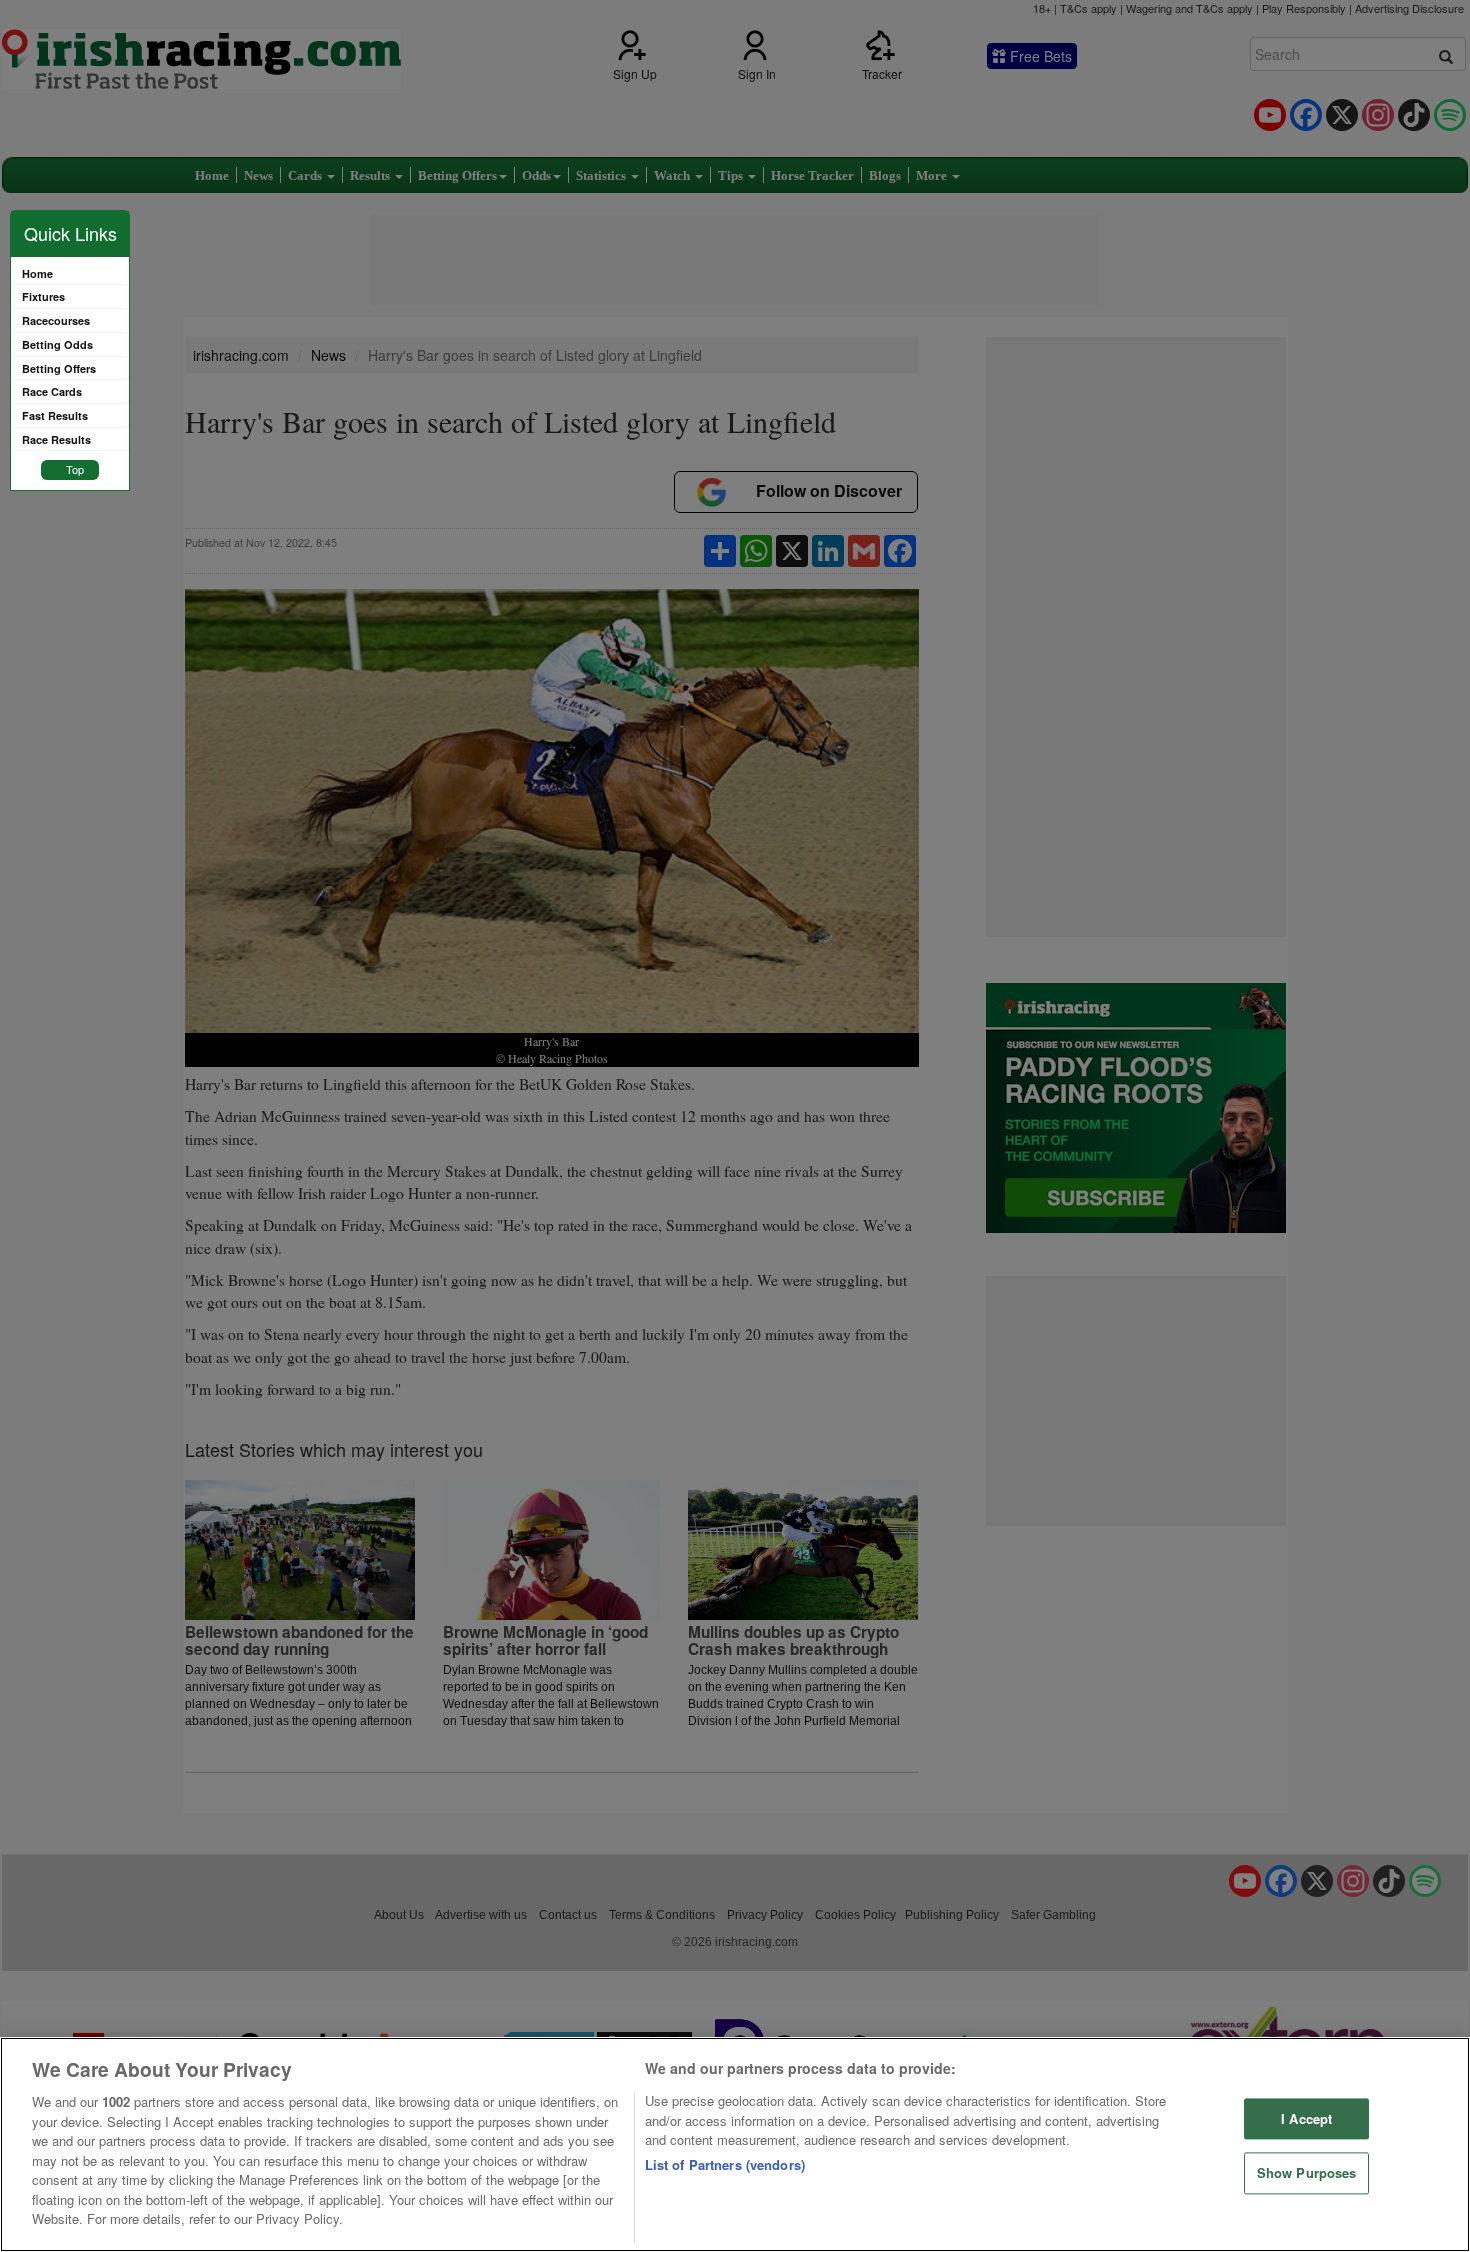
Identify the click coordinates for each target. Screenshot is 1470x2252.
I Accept (1306, 2118)
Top (75, 469)
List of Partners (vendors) (725, 2164)
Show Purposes (1307, 2173)
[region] (735, 2144)
